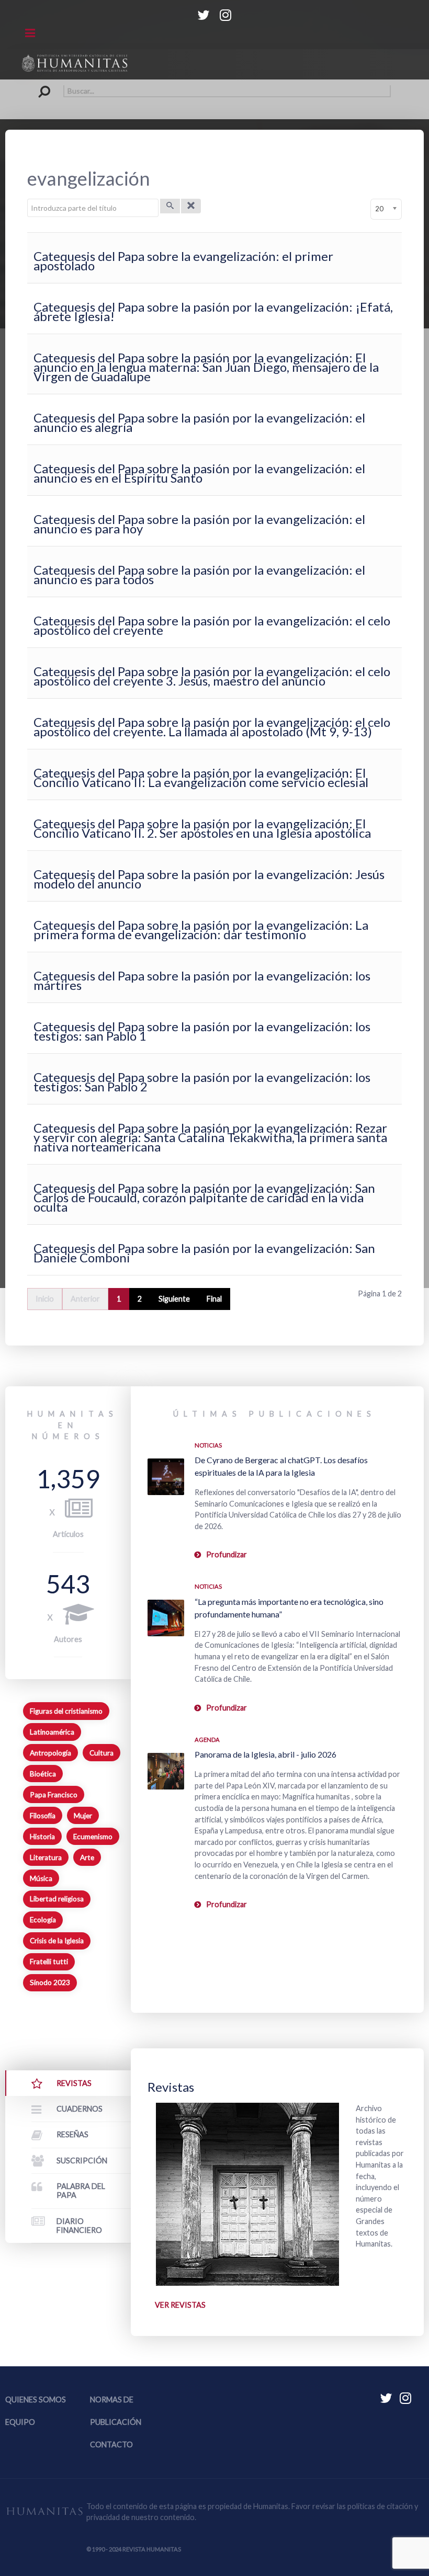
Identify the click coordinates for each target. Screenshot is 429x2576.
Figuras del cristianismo (66, 1711)
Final (214, 1299)
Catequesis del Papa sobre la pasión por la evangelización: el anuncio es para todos (199, 574)
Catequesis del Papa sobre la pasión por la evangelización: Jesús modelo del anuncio (209, 879)
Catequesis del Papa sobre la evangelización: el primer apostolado (183, 261)
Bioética (43, 1774)
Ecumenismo (93, 1837)
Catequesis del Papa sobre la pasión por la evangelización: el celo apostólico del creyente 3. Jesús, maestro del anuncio (212, 676)
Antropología (50, 1753)
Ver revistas (180, 2305)
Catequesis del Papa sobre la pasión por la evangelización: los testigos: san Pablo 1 (202, 1031)
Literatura (46, 1857)
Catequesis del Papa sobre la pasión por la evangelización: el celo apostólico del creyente (212, 625)
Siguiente (174, 1299)
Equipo (20, 2422)
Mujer (83, 1816)
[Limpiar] (191, 206)
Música (41, 1878)
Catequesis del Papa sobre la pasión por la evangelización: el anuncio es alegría (199, 422)
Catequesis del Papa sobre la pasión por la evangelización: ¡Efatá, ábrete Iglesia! (213, 311)
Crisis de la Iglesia (57, 1941)
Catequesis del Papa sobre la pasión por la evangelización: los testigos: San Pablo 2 (202, 1082)
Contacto (111, 2444)
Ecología (43, 1920)
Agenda (207, 1740)
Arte (87, 1857)
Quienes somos (36, 2400)
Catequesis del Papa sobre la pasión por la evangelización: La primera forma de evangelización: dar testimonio (201, 930)
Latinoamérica (52, 1732)
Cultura (101, 1753)
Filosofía (43, 1816)
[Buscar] (170, 206)
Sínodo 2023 (50, 1982)
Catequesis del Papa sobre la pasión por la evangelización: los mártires (202, 980)
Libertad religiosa (57, 1899)
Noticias (208, 1445)
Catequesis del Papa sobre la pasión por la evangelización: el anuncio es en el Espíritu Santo (199, 473)
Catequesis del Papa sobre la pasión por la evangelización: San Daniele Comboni (204, 1253)
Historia (42, 1837)
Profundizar (227, 1554)
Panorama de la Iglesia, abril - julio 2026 (266, 1754)
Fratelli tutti (49, 1962)
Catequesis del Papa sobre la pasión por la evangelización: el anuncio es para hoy (199, 524)
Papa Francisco (54, 1795)
